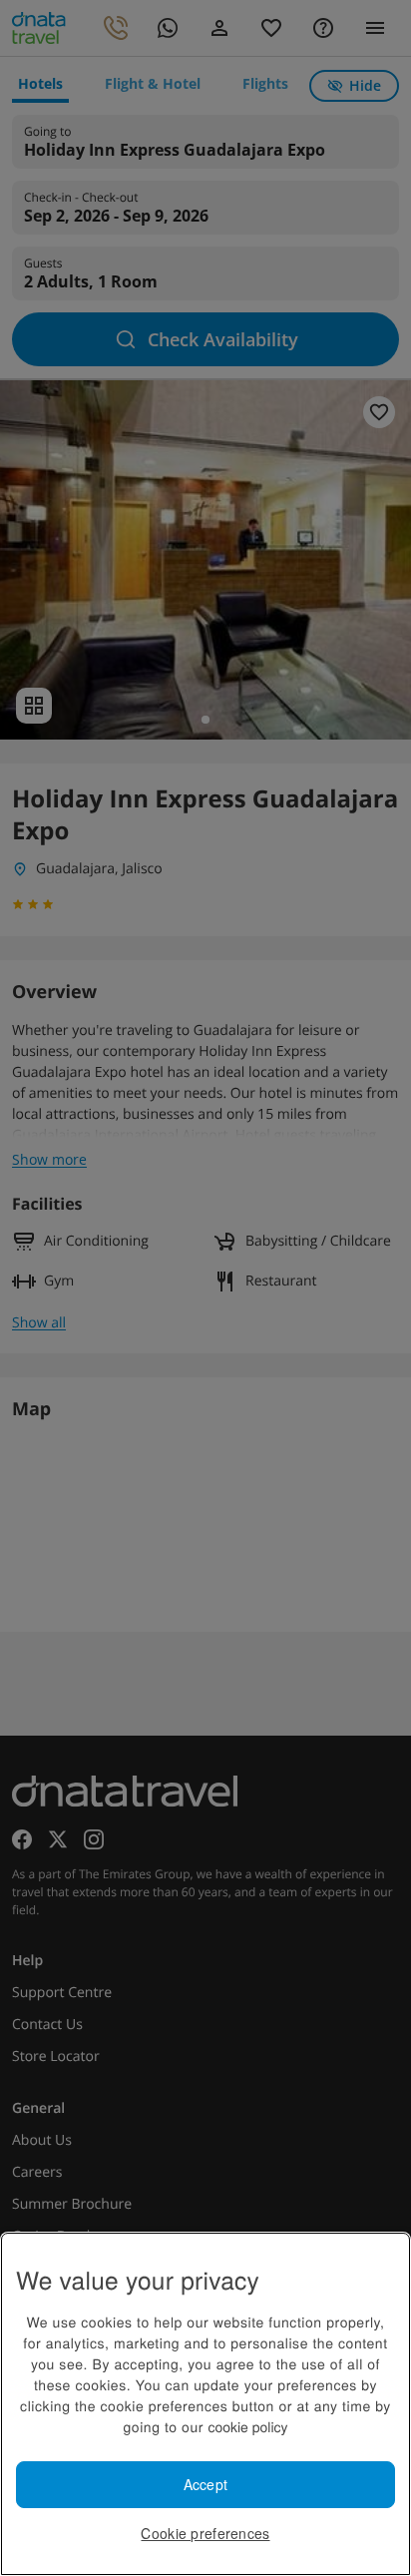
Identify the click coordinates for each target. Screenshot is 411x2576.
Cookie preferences (205, 2533)
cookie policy (247, 2426)
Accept (206, 2484)
